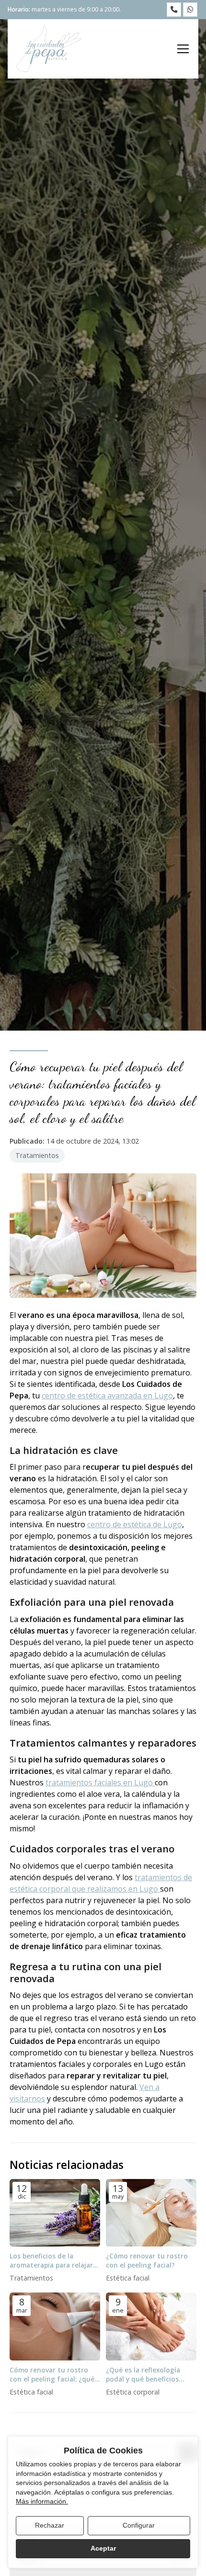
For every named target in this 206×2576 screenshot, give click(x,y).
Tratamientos (37, 1155)
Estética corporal (133, 2392)
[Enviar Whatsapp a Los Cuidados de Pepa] (190, 10)
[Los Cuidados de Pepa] (49, 49)
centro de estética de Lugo (135, 1524)
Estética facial (128, 2278)
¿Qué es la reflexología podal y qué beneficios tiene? (143, 2374)
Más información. (42, 2501)
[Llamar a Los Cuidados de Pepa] (174, 10)
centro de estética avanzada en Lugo (107, 1396)
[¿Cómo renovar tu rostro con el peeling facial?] (151, 2213)
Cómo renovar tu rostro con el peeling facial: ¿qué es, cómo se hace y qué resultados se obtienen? (52, 2374)
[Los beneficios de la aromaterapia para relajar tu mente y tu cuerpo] (55, 2213)
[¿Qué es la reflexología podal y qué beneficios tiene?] (151, 2326)
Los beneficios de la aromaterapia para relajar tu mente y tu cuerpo (51, 2260)
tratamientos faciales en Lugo (100, 1782)
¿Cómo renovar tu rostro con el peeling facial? (147, 2260)
